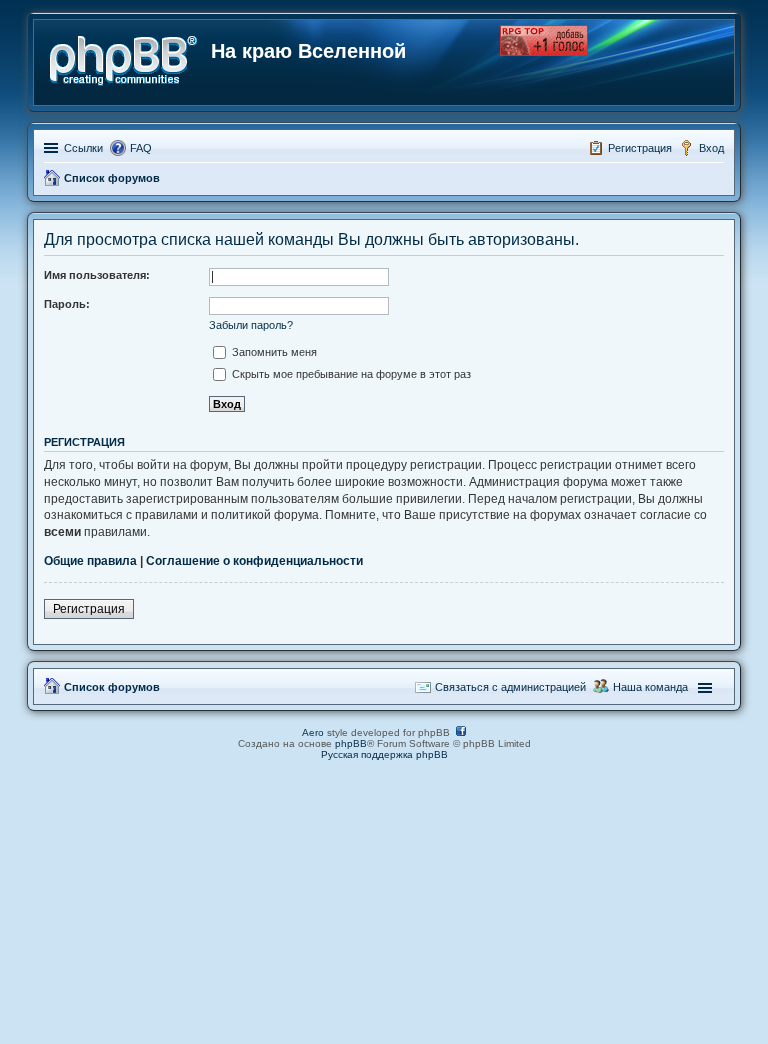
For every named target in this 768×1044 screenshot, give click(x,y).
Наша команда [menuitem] (650, 687)
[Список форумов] (125, 57)
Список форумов (112, 687)
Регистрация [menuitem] (640, 148)
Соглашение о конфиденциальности (254, 561)
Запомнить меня (273, 352)
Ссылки (83, 148)
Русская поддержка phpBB (384, 754)
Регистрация (89, 609)
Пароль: (67, 304)
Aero (313, 732)
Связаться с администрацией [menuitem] (510, 687)
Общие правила (90, 561)
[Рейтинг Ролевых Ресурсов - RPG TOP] (544, 52)
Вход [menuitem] (711, 148)
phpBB (351, 743)
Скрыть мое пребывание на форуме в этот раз (350, 374)
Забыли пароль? (251, 325)
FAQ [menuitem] (141, 148)
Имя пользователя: (97, 275)
